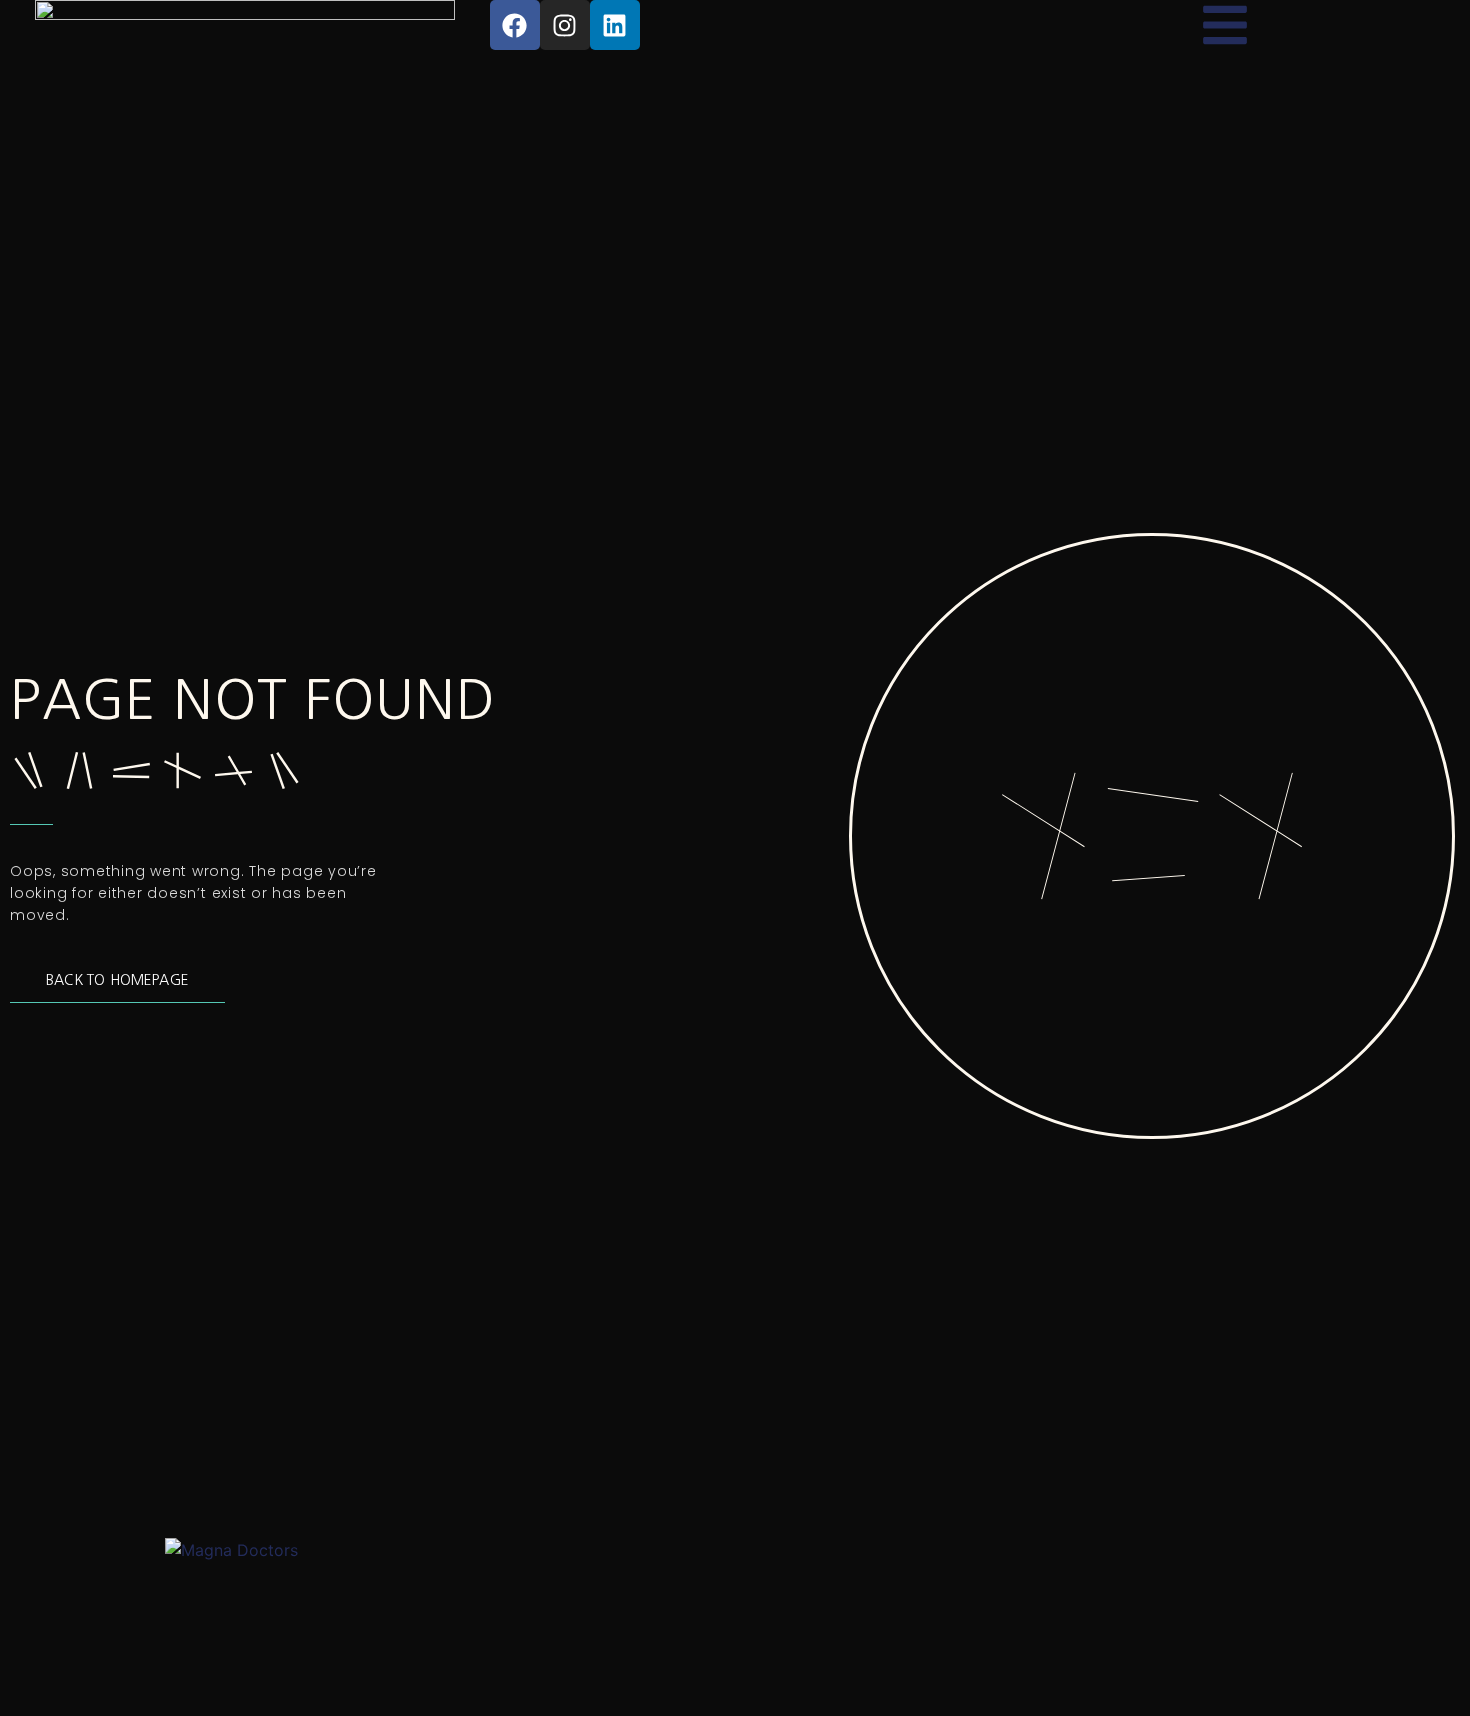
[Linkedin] (615, 25)
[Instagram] (565, 25)
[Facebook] (515, 25)
